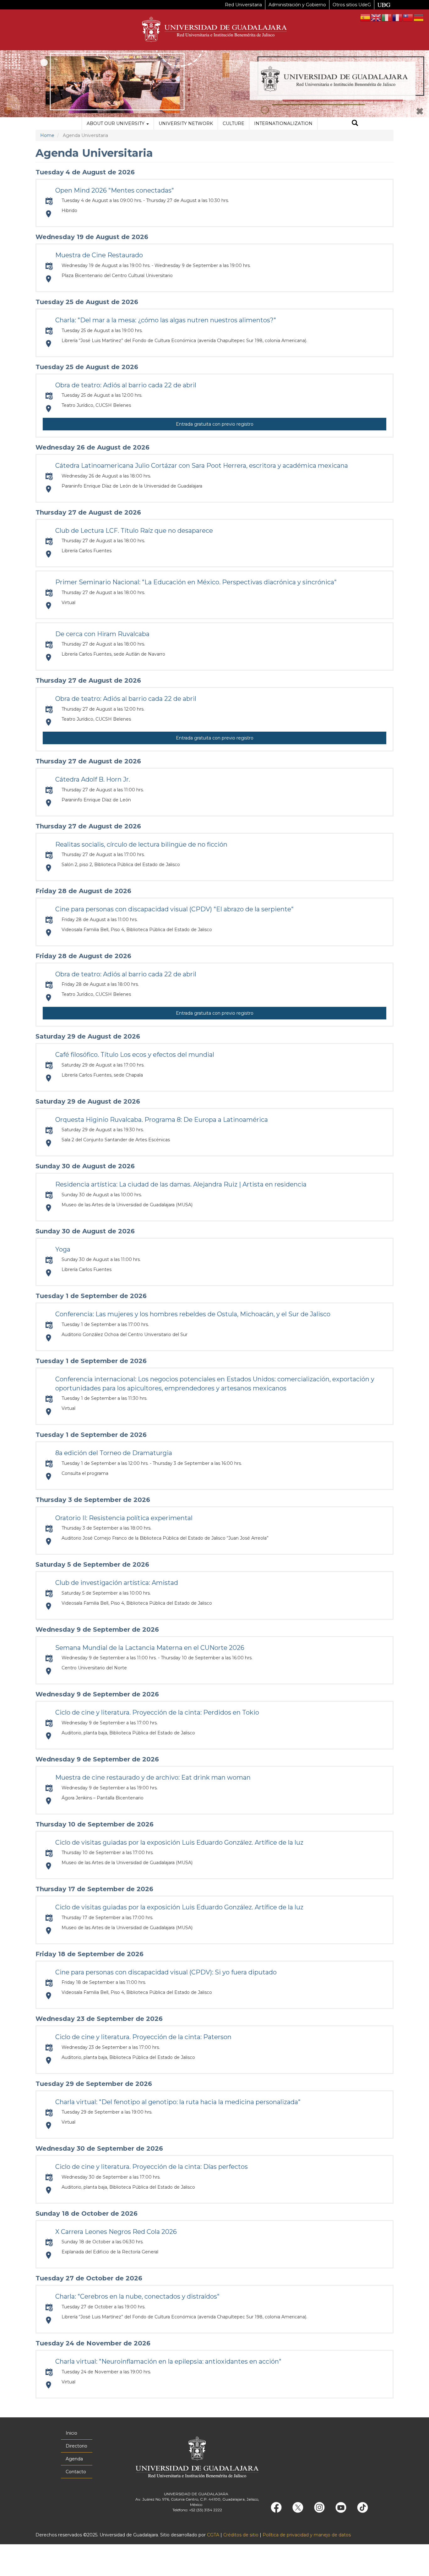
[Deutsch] (419, 17)
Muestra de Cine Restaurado (99, 255)
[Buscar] (355, 124)
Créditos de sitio (241, 2535)
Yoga (63, 1249)
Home (47, 135)
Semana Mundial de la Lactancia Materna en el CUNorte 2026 (150, 1648)
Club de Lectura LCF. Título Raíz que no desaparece (134, 531)
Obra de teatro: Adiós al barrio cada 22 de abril (126, 385)
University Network (186, 123)
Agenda (74, 2459)
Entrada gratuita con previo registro (215, 424)
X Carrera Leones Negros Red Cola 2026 (116, 2232)
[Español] (366, 17)
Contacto (76, 2472)
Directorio (76, 2446)
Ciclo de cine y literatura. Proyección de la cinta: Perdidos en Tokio (157, 1712)
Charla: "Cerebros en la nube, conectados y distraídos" (137, 2296)
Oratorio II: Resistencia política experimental (124, 1518)
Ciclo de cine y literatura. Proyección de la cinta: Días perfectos (152, 2167)
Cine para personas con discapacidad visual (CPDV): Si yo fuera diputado (166, 1972)
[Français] (398, 17)
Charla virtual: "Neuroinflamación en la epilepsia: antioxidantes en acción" (168, 2361)
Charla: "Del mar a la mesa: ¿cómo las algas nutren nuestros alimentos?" (166, 320)
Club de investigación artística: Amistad (117, 1583)
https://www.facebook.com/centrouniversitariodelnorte (49, 606)
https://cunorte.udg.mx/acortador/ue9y (49, 1411)
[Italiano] (387, 17)
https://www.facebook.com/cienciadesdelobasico (49, 2125)
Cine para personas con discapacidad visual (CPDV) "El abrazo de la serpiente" (174, 909)
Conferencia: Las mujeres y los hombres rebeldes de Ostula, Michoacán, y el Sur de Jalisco (193, 1314)
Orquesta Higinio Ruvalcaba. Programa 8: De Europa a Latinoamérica (162, 1120)
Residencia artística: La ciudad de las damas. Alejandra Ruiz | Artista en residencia (181, 1184)
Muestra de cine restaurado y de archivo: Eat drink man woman (153, 1777)
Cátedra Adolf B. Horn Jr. (93, 779)
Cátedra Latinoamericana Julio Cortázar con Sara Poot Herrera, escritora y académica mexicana (202, 466)
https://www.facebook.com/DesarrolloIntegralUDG (49, 1476)
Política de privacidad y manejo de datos (307, 2535)
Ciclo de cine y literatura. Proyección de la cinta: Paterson (143, 2037)
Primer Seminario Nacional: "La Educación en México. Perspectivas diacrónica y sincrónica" (196, 582)
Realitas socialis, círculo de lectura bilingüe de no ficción (141, 844)
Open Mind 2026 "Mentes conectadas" (115, 190)
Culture (234, 123)
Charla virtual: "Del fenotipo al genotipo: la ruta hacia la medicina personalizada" (178, 2102)
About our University (116, 123)
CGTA (213, 2535)
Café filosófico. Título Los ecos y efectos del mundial (135, 1055)
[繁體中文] (408, 17)
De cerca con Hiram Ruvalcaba (102, 634)
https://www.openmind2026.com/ (49, 214)
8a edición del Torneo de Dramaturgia (114, 1453)
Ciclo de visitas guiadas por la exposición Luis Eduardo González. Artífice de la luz (179, 1842)
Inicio (71, 2433)
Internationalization (283, 123)
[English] (376, 17)
